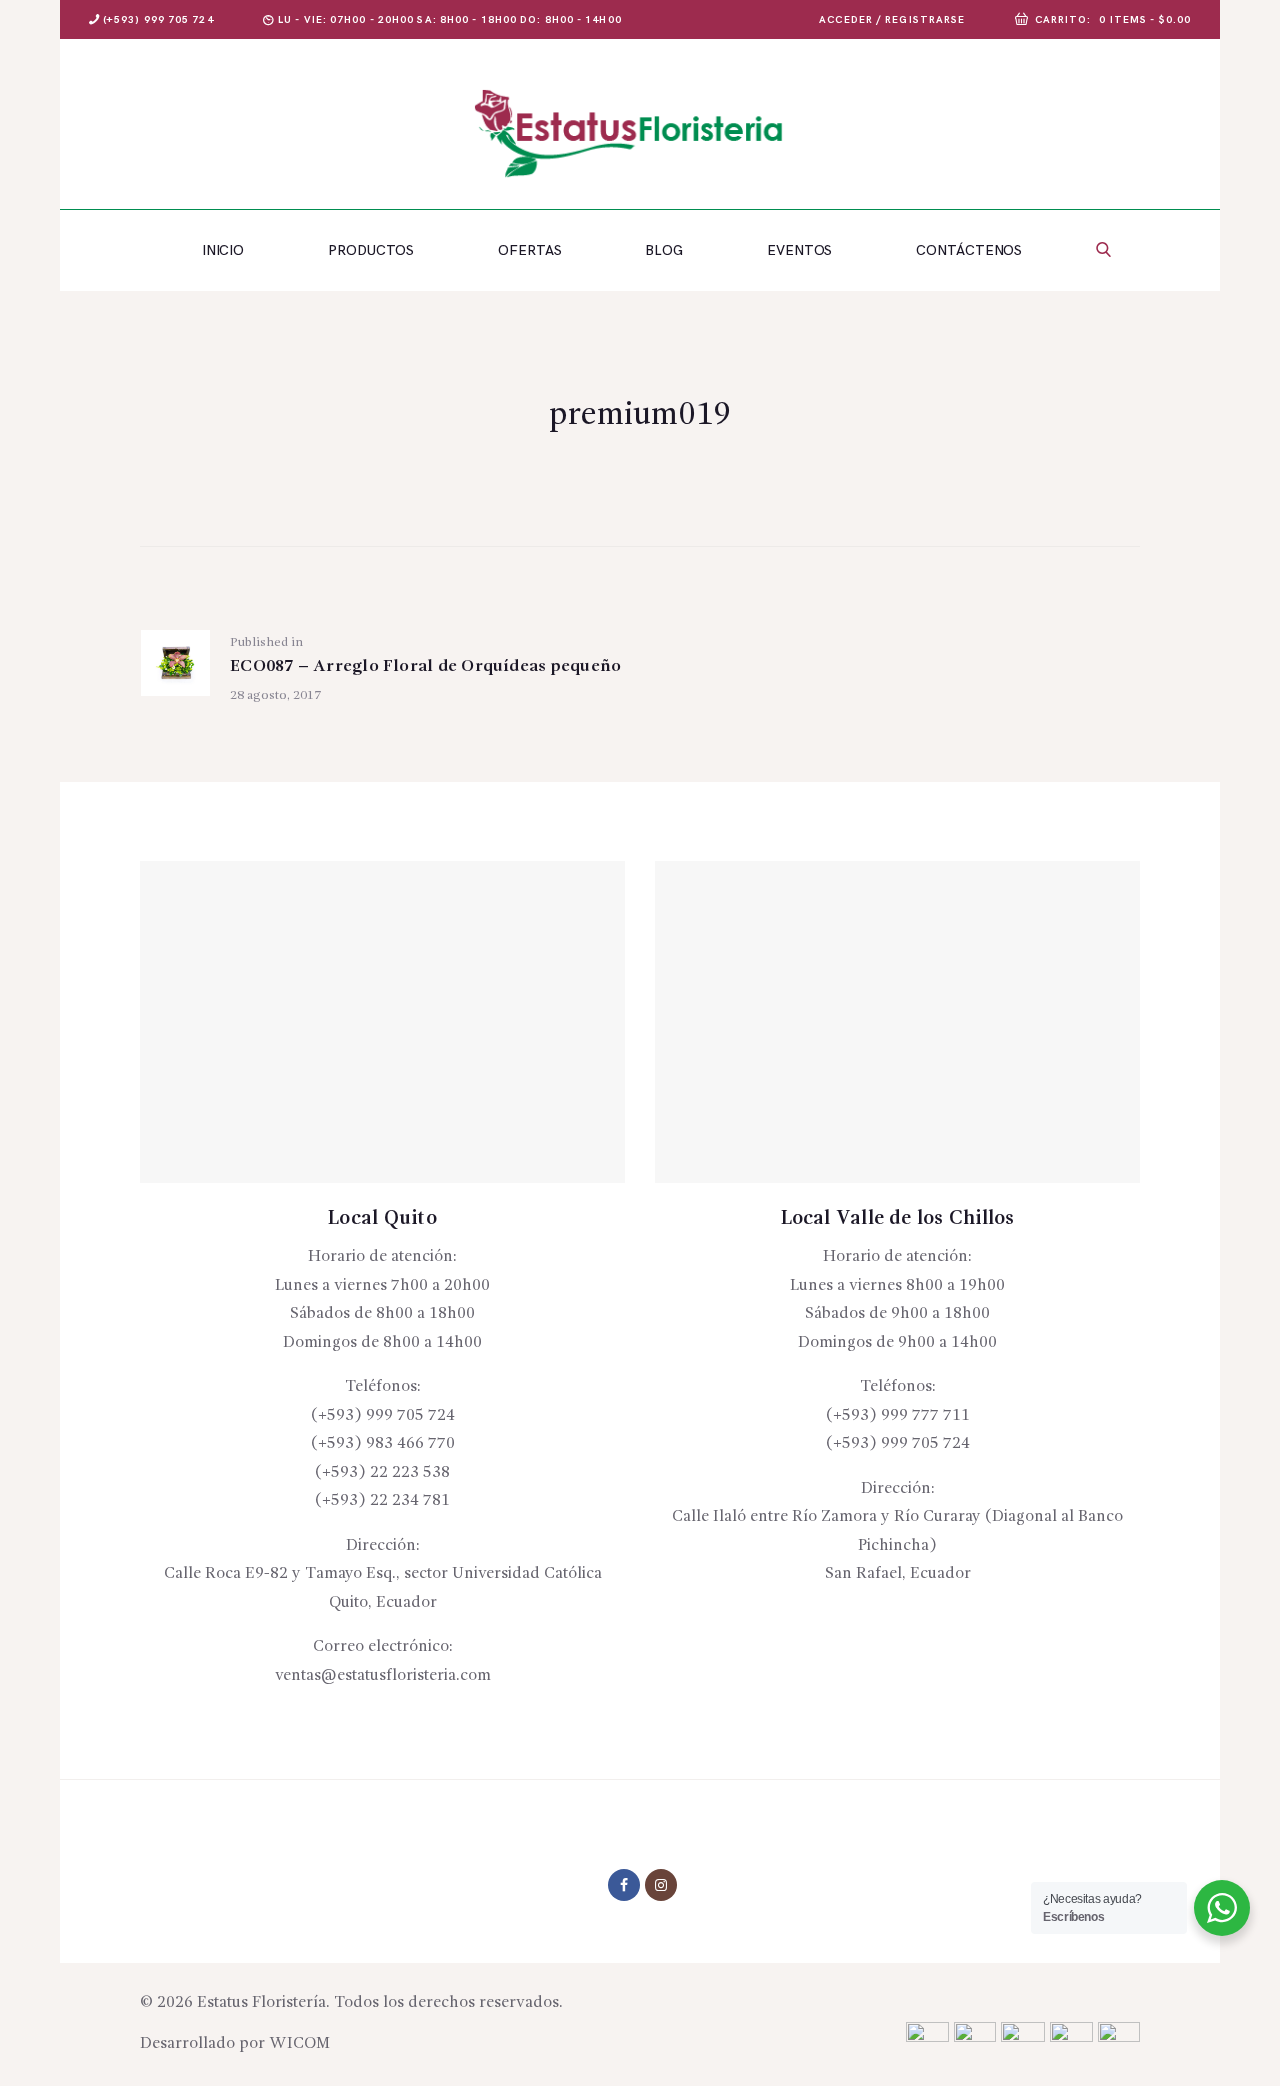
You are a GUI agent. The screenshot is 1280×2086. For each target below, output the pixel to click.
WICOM (299, 2044)
